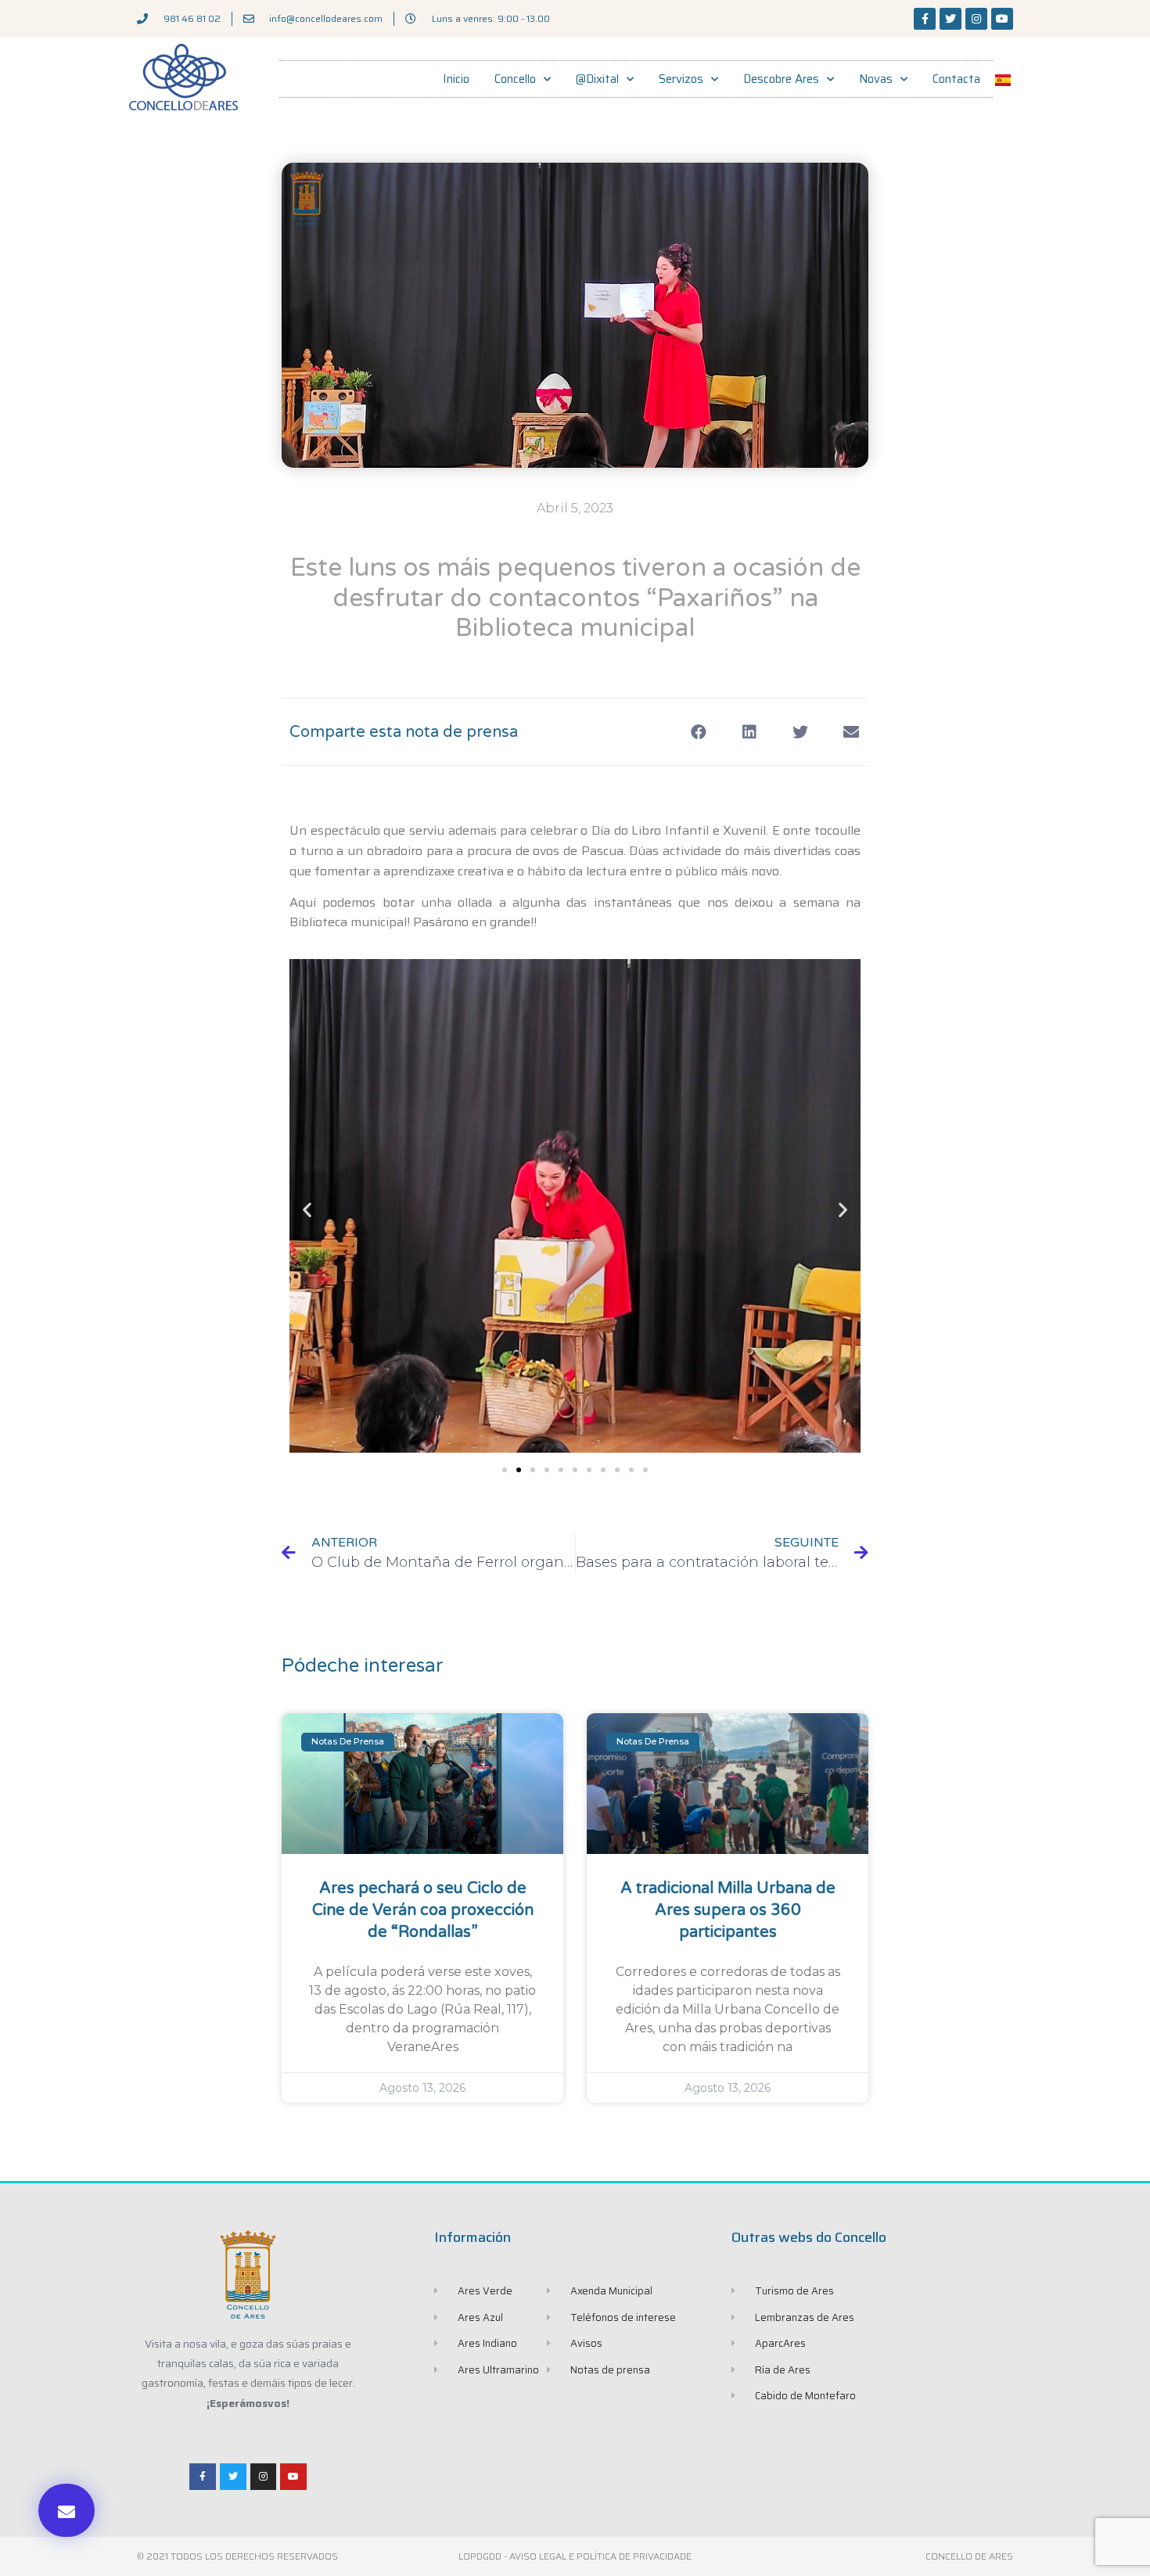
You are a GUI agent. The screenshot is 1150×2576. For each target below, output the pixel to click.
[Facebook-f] (925, 19)
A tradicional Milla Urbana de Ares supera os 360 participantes (728, 1910)
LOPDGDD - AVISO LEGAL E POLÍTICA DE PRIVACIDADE (575, 2556)
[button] (66, 2510)
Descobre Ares (781, 79)
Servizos (681, 79)
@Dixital (597, 79)
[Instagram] (976, 19)
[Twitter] (951, 19)
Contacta (956, 79)
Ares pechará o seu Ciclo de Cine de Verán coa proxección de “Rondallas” (423, 1910)
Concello (515, 79)
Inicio (456, 79)
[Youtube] (1002, 19)
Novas (876, 79)
